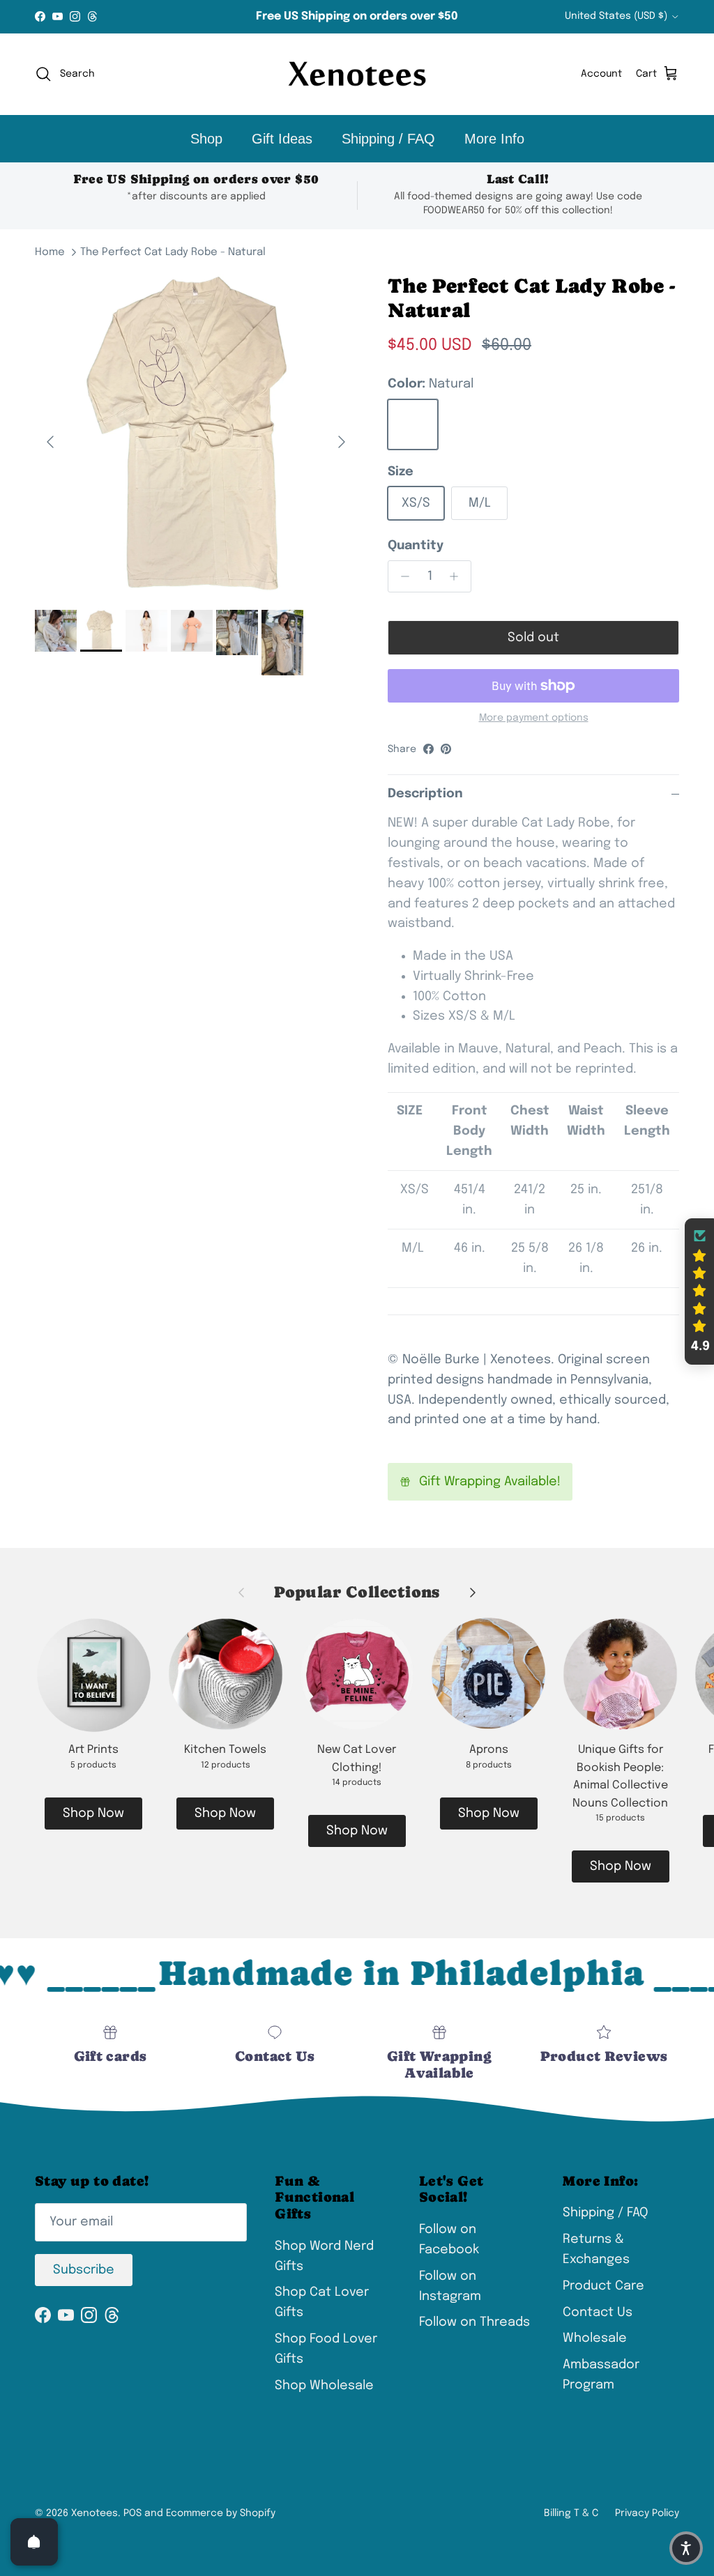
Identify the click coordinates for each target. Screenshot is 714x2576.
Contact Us (598, 2313)
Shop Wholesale (324, 2386)
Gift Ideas (282, 139)
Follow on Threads (474, 2322)
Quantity (416, 546)
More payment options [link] (534, 718)
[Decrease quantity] (401, 576)
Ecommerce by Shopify (221, 2513)
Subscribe (84, 2270)
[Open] (34, 2542)
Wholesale (595, 2338)
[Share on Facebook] (428, 749)
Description (425, 794)
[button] (699, 1291)
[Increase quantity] (458, 576)
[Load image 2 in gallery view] (196, 435)
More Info (494, 139)
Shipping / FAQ (388, 139)
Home (50, 252)
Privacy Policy (647, 2513)
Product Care (603, 2286)
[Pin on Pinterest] (446, 749)
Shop (206, 139)
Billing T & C (571, 2513)
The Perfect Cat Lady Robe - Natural (173, 252)
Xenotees (94, 2513)
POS (132, 2513)
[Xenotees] (357, 74)
